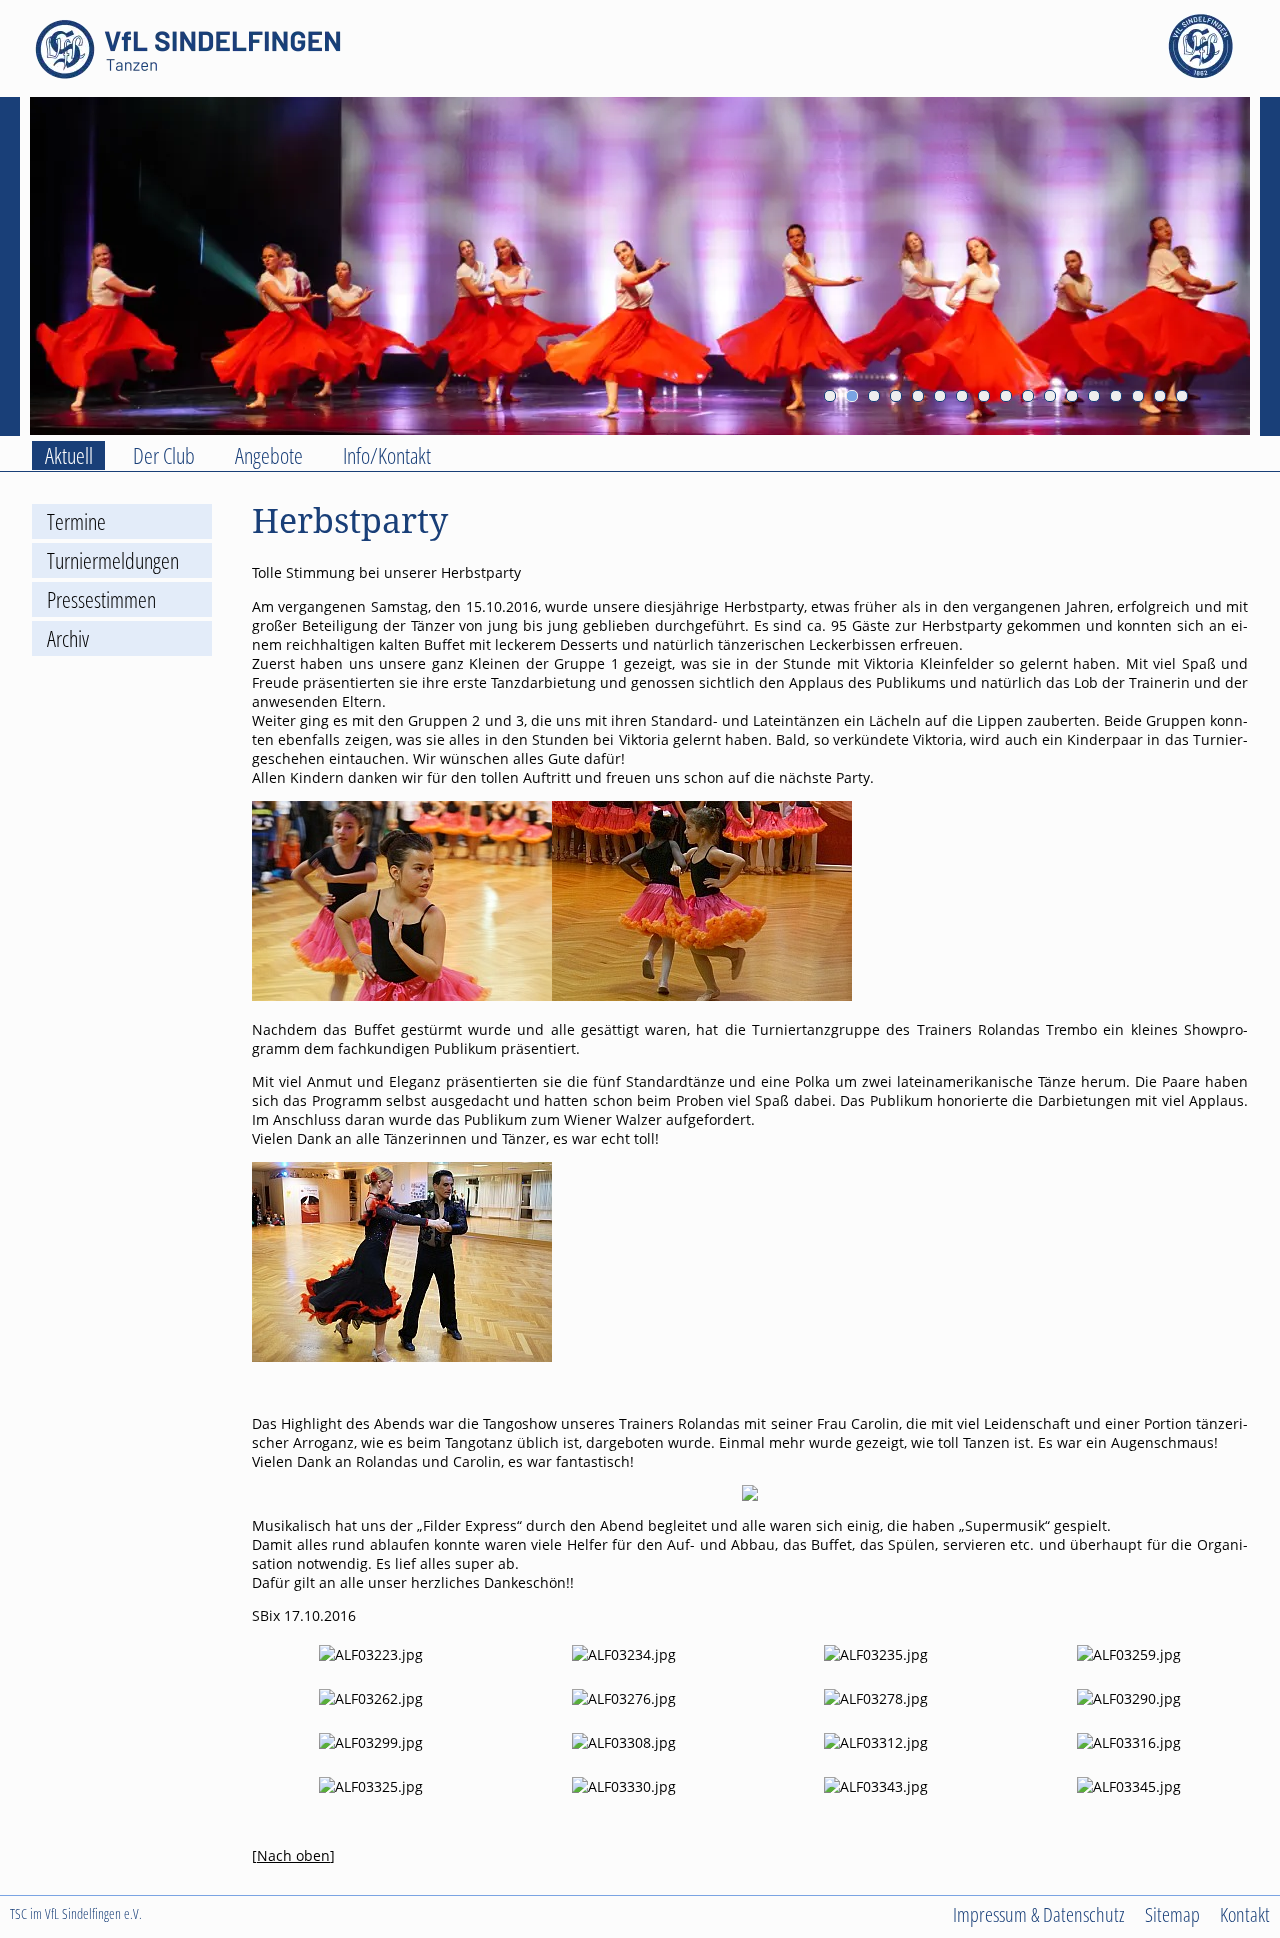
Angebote (269, 455)
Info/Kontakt (387, 455)
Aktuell (69, 455)
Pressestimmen (101, 599)
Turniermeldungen (113, 560)
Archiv (68, 638)
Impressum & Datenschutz (1039, 1914)
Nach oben (293, 1855)
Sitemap (1172, 1914)
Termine (76, 521)
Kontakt (1245, 1914)
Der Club (164, 455)
